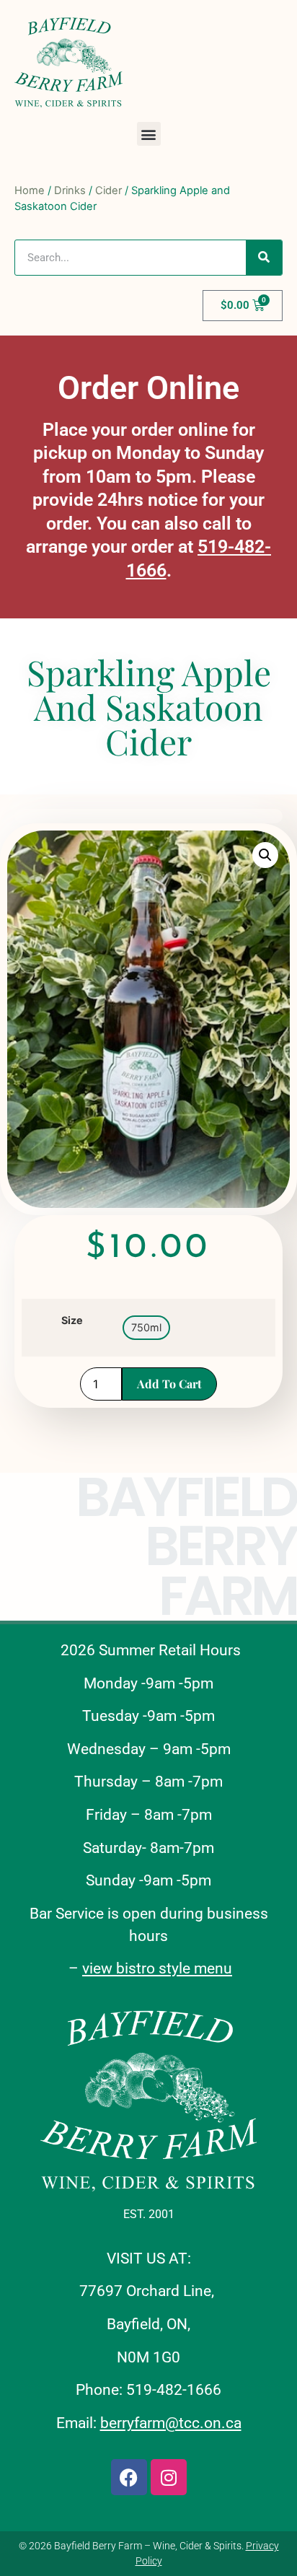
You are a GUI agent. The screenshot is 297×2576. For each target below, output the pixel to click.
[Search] (264, 258)
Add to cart (169, 1384)
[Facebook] (129, 2477)
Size (72, 1320)
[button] (149, 134)
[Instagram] (169, 2477)
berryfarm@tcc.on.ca (171, 2423)
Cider (108, 190)
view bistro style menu (157, 1968)
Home (30, 190)
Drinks (70, 190)
